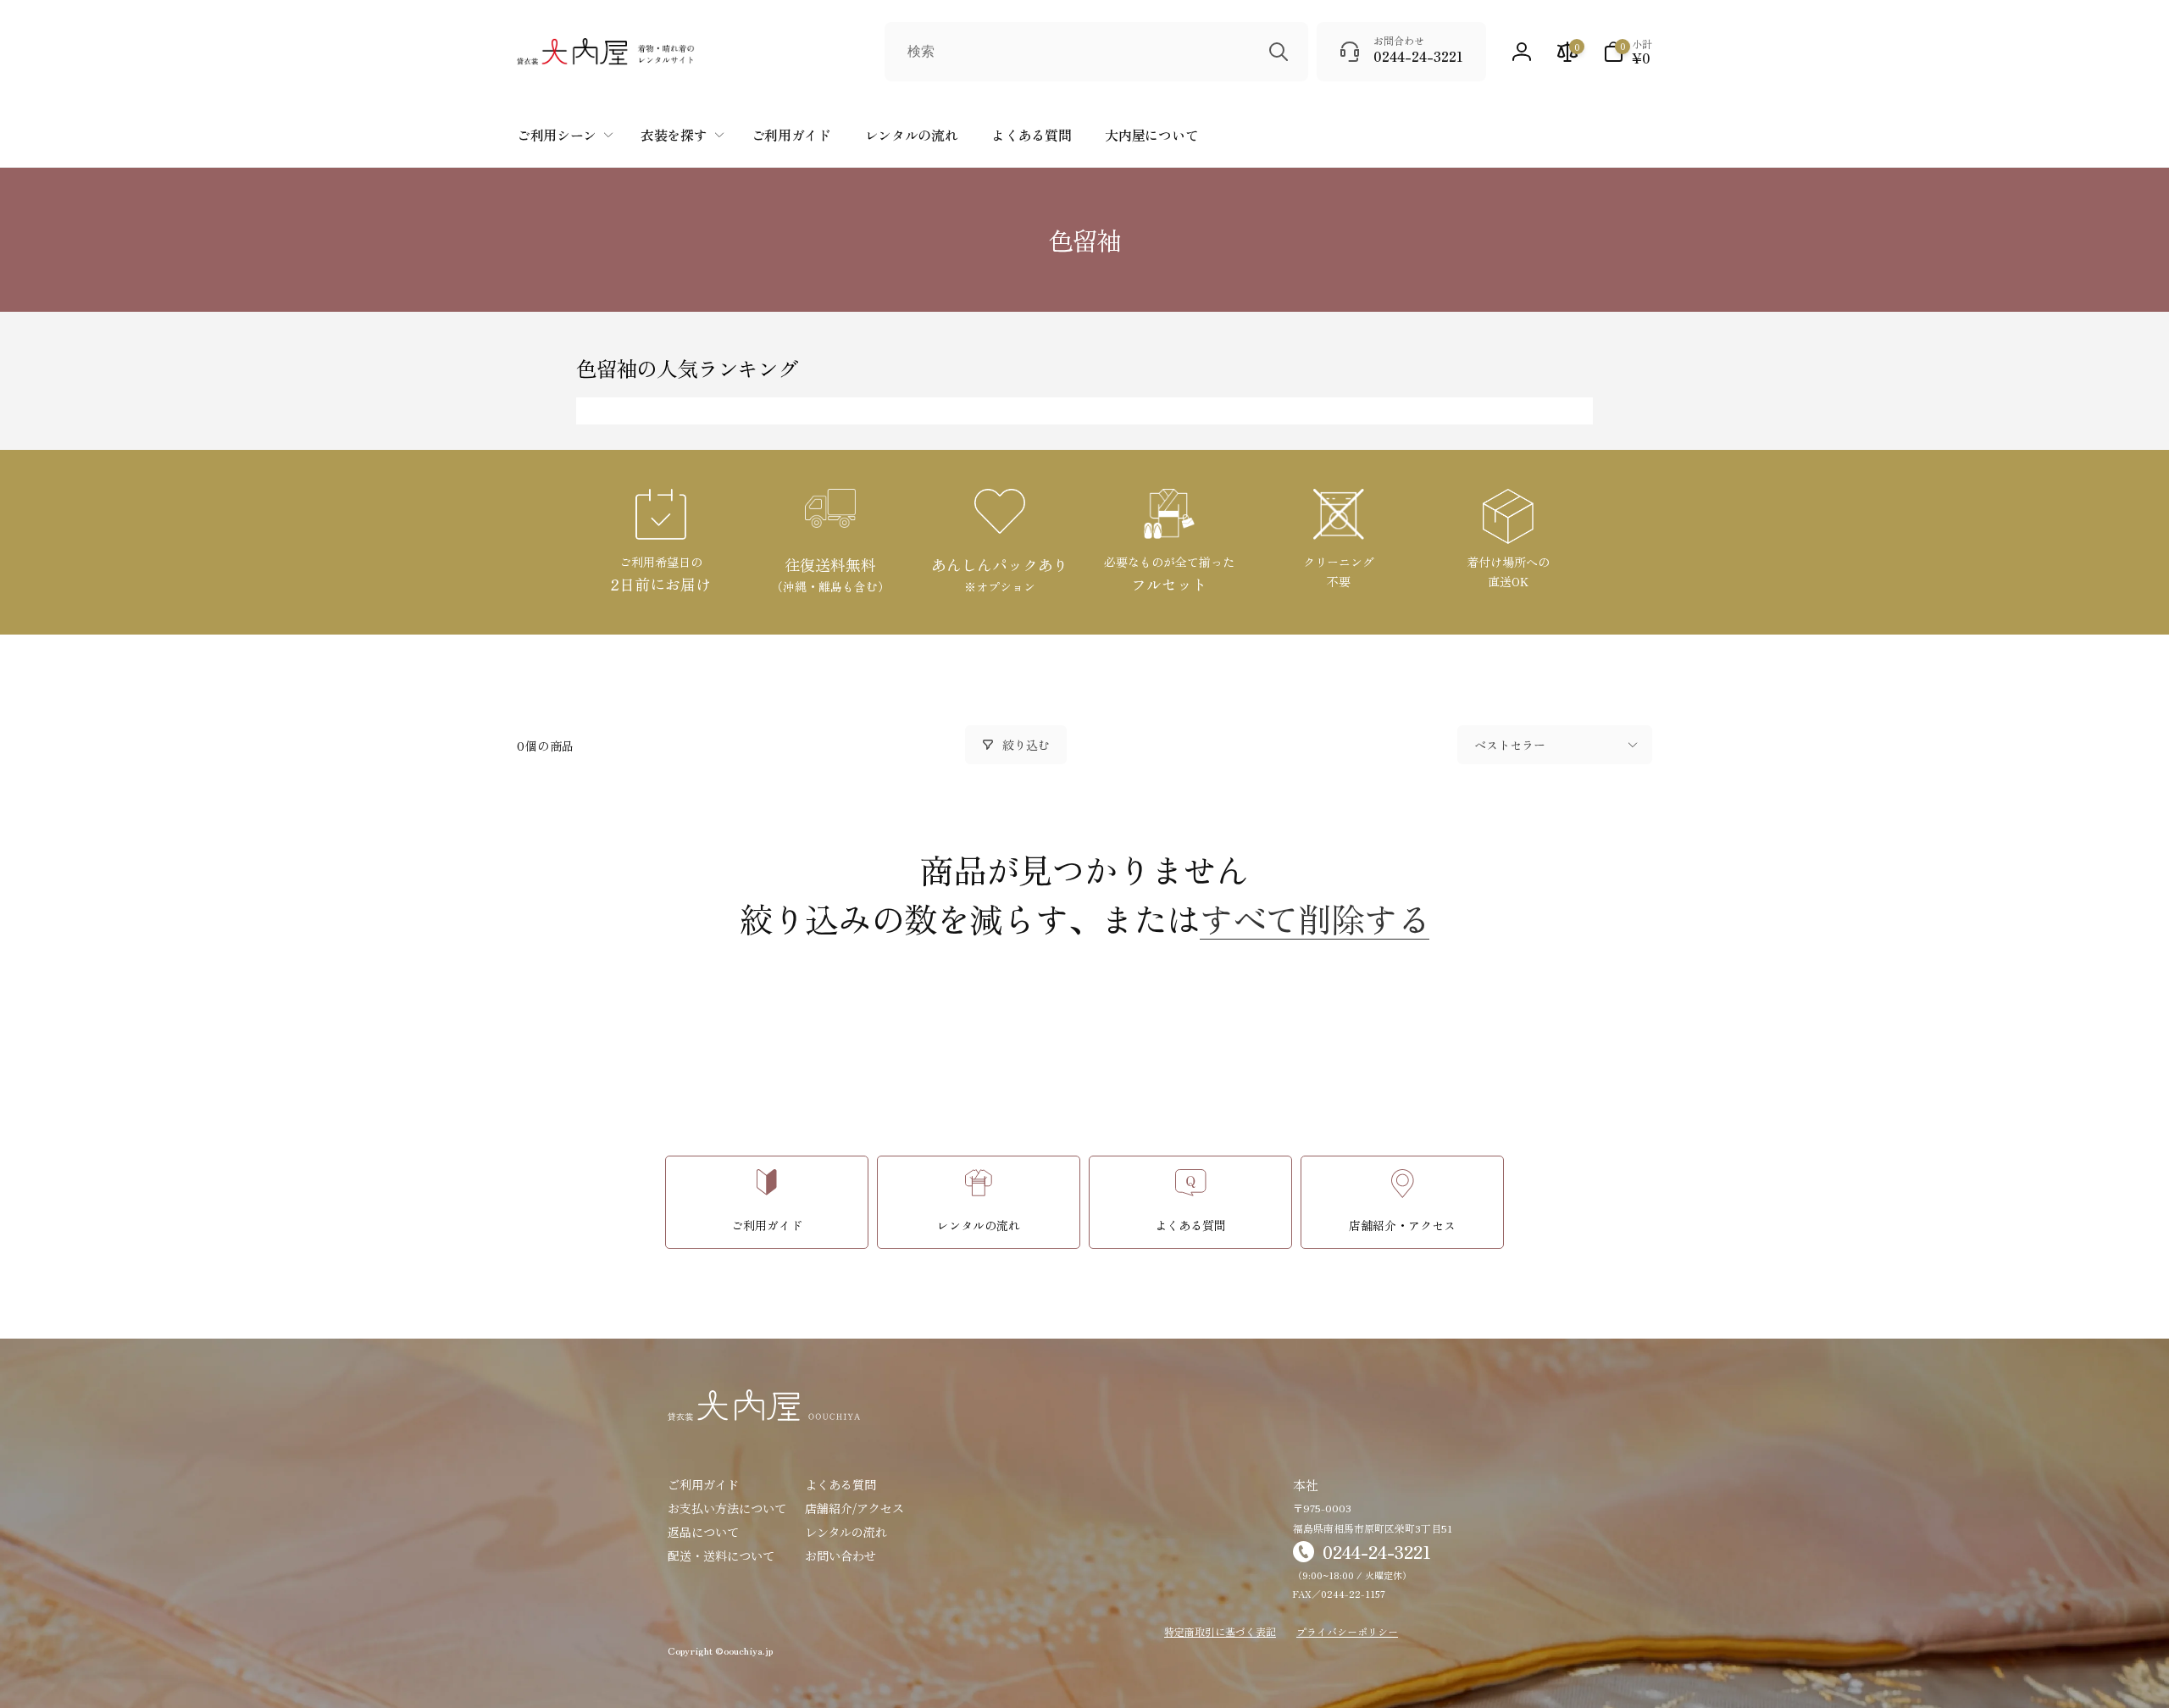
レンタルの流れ (846, 1532)
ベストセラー (1510, 745)
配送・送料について (721, 1555)
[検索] (1279, 52)
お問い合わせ (840, 1555)
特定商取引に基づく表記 (1220, 1631)
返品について (703, 1532)
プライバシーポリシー (1347, 1631)
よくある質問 (840, 1484)
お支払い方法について (727, 1508)
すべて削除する (1315, 918)
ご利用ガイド (703, 1484)
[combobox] (1096, 52)
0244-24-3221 (1377, 1552)
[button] (1628, 52)
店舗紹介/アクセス (854, 1508)
